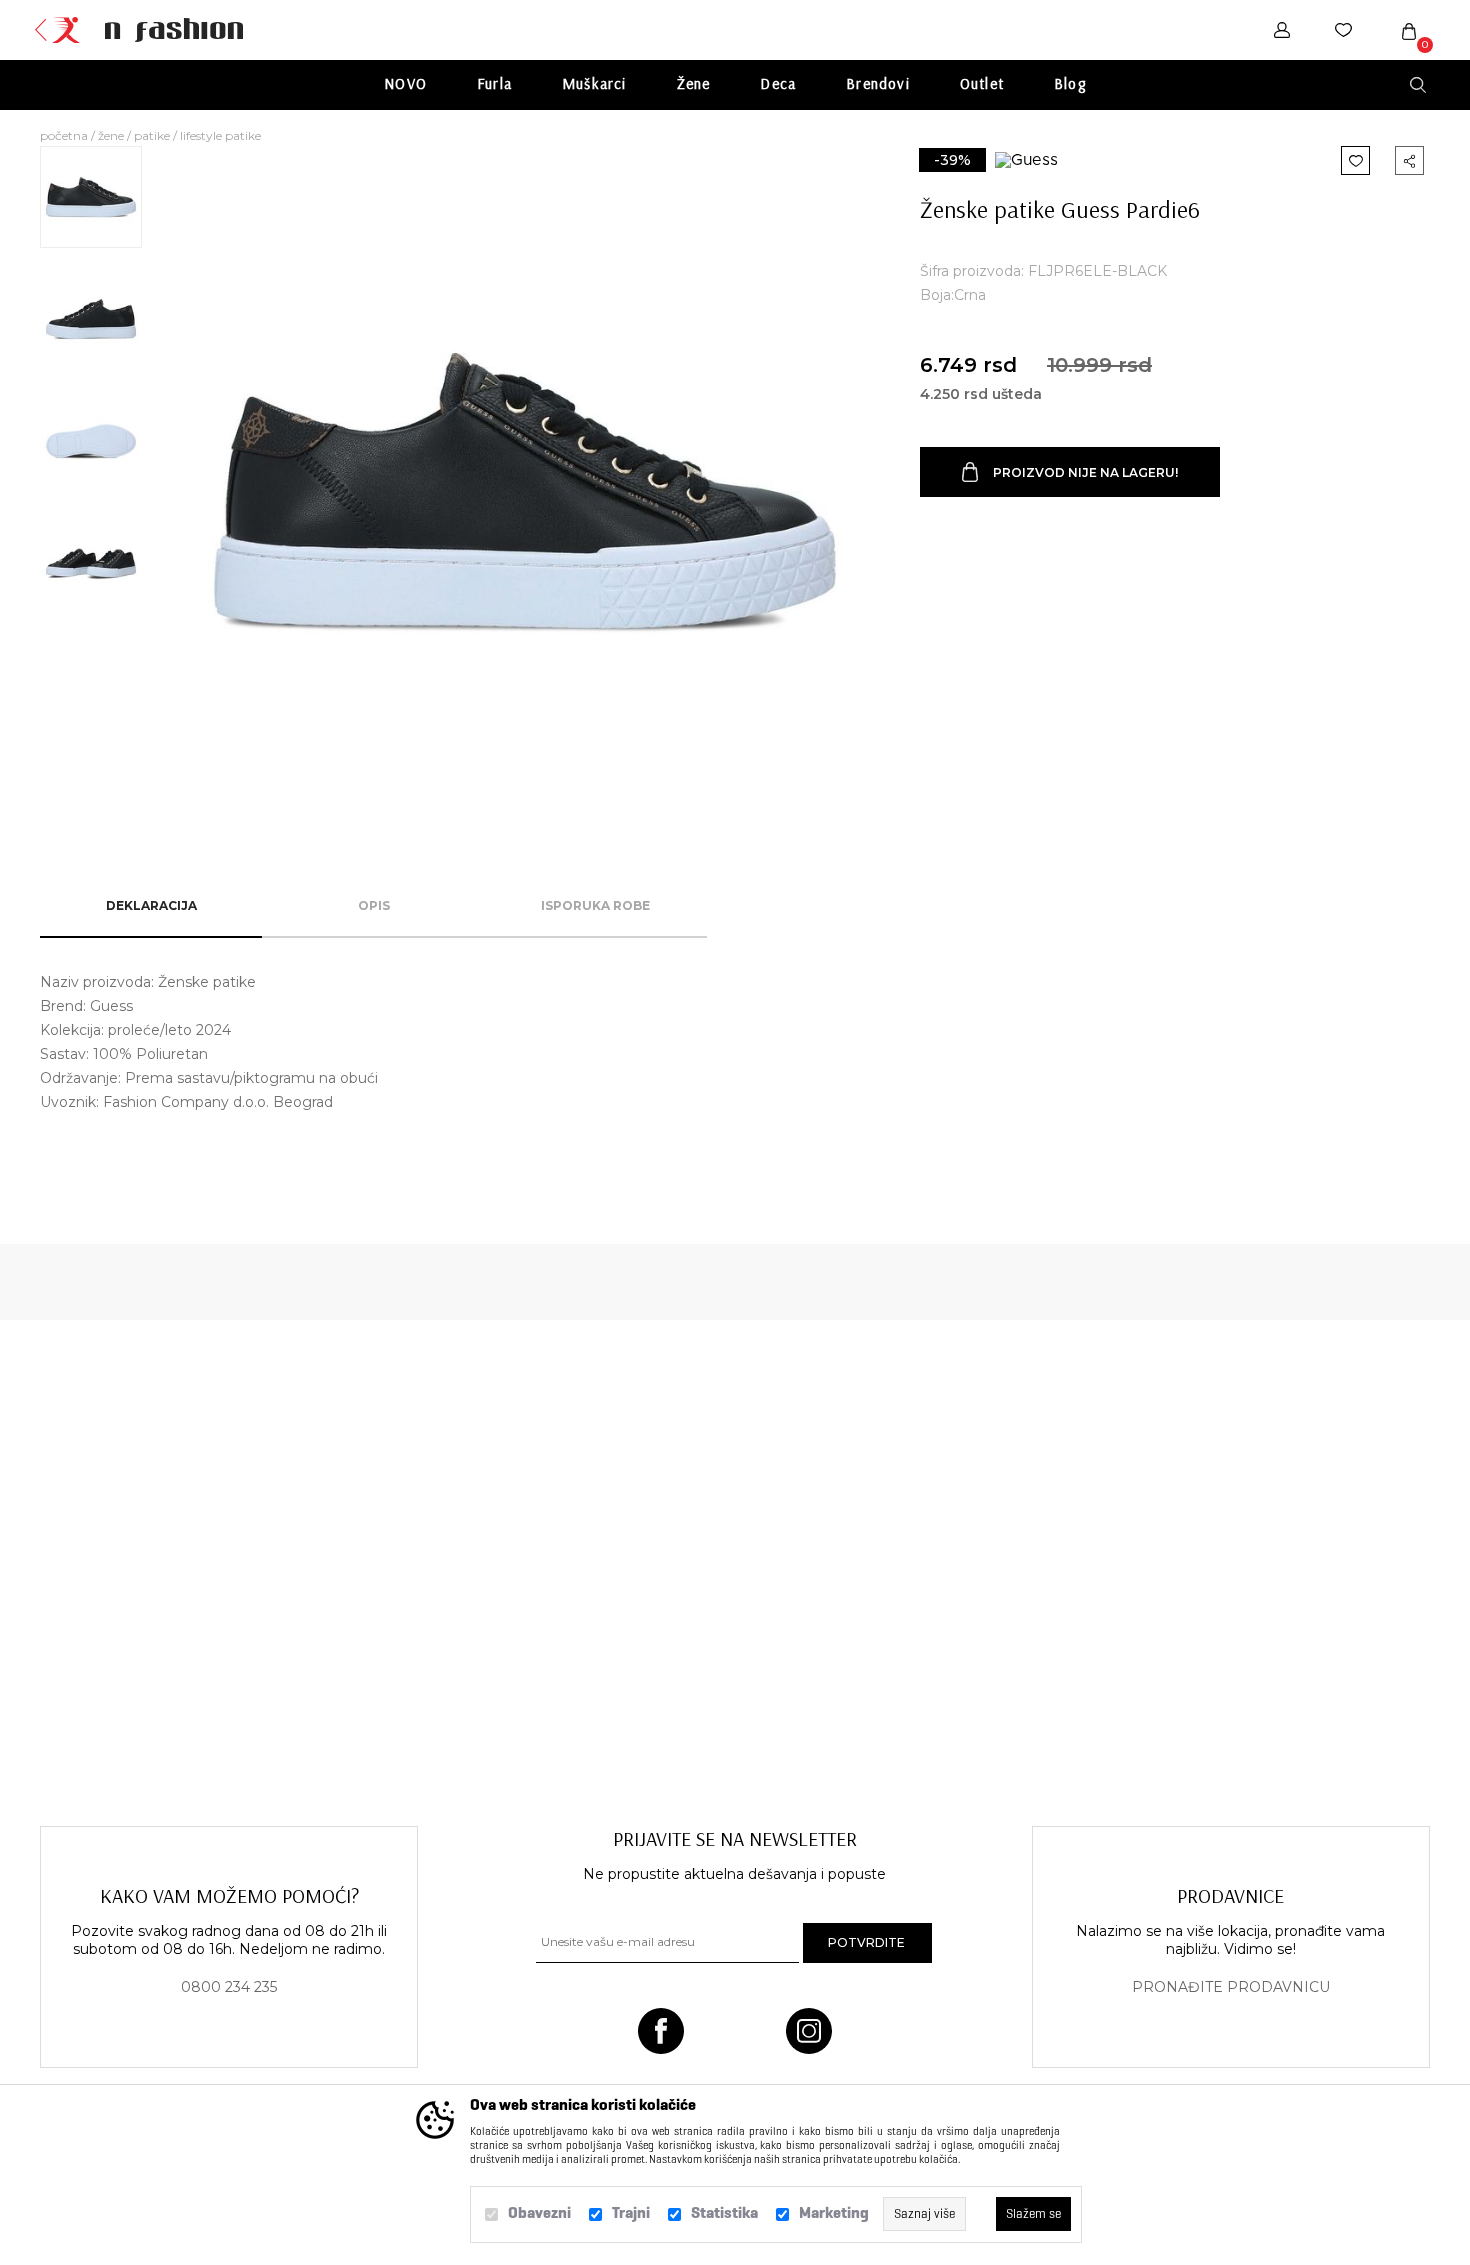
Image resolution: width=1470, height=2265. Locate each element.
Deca (778, 83)
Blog (1070, 83)
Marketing (834, 2212)
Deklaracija (151, 905)
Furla (494, 83)
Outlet (982, 83)
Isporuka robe (595, 905)
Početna (64, 135)
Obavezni (539, 2212)
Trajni (631, 2212)
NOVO (405, 83)
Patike (152, 135)
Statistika (724, 2212)
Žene (694, 83)
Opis (374, 905)
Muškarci (594, 83)
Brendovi (878, 83)
